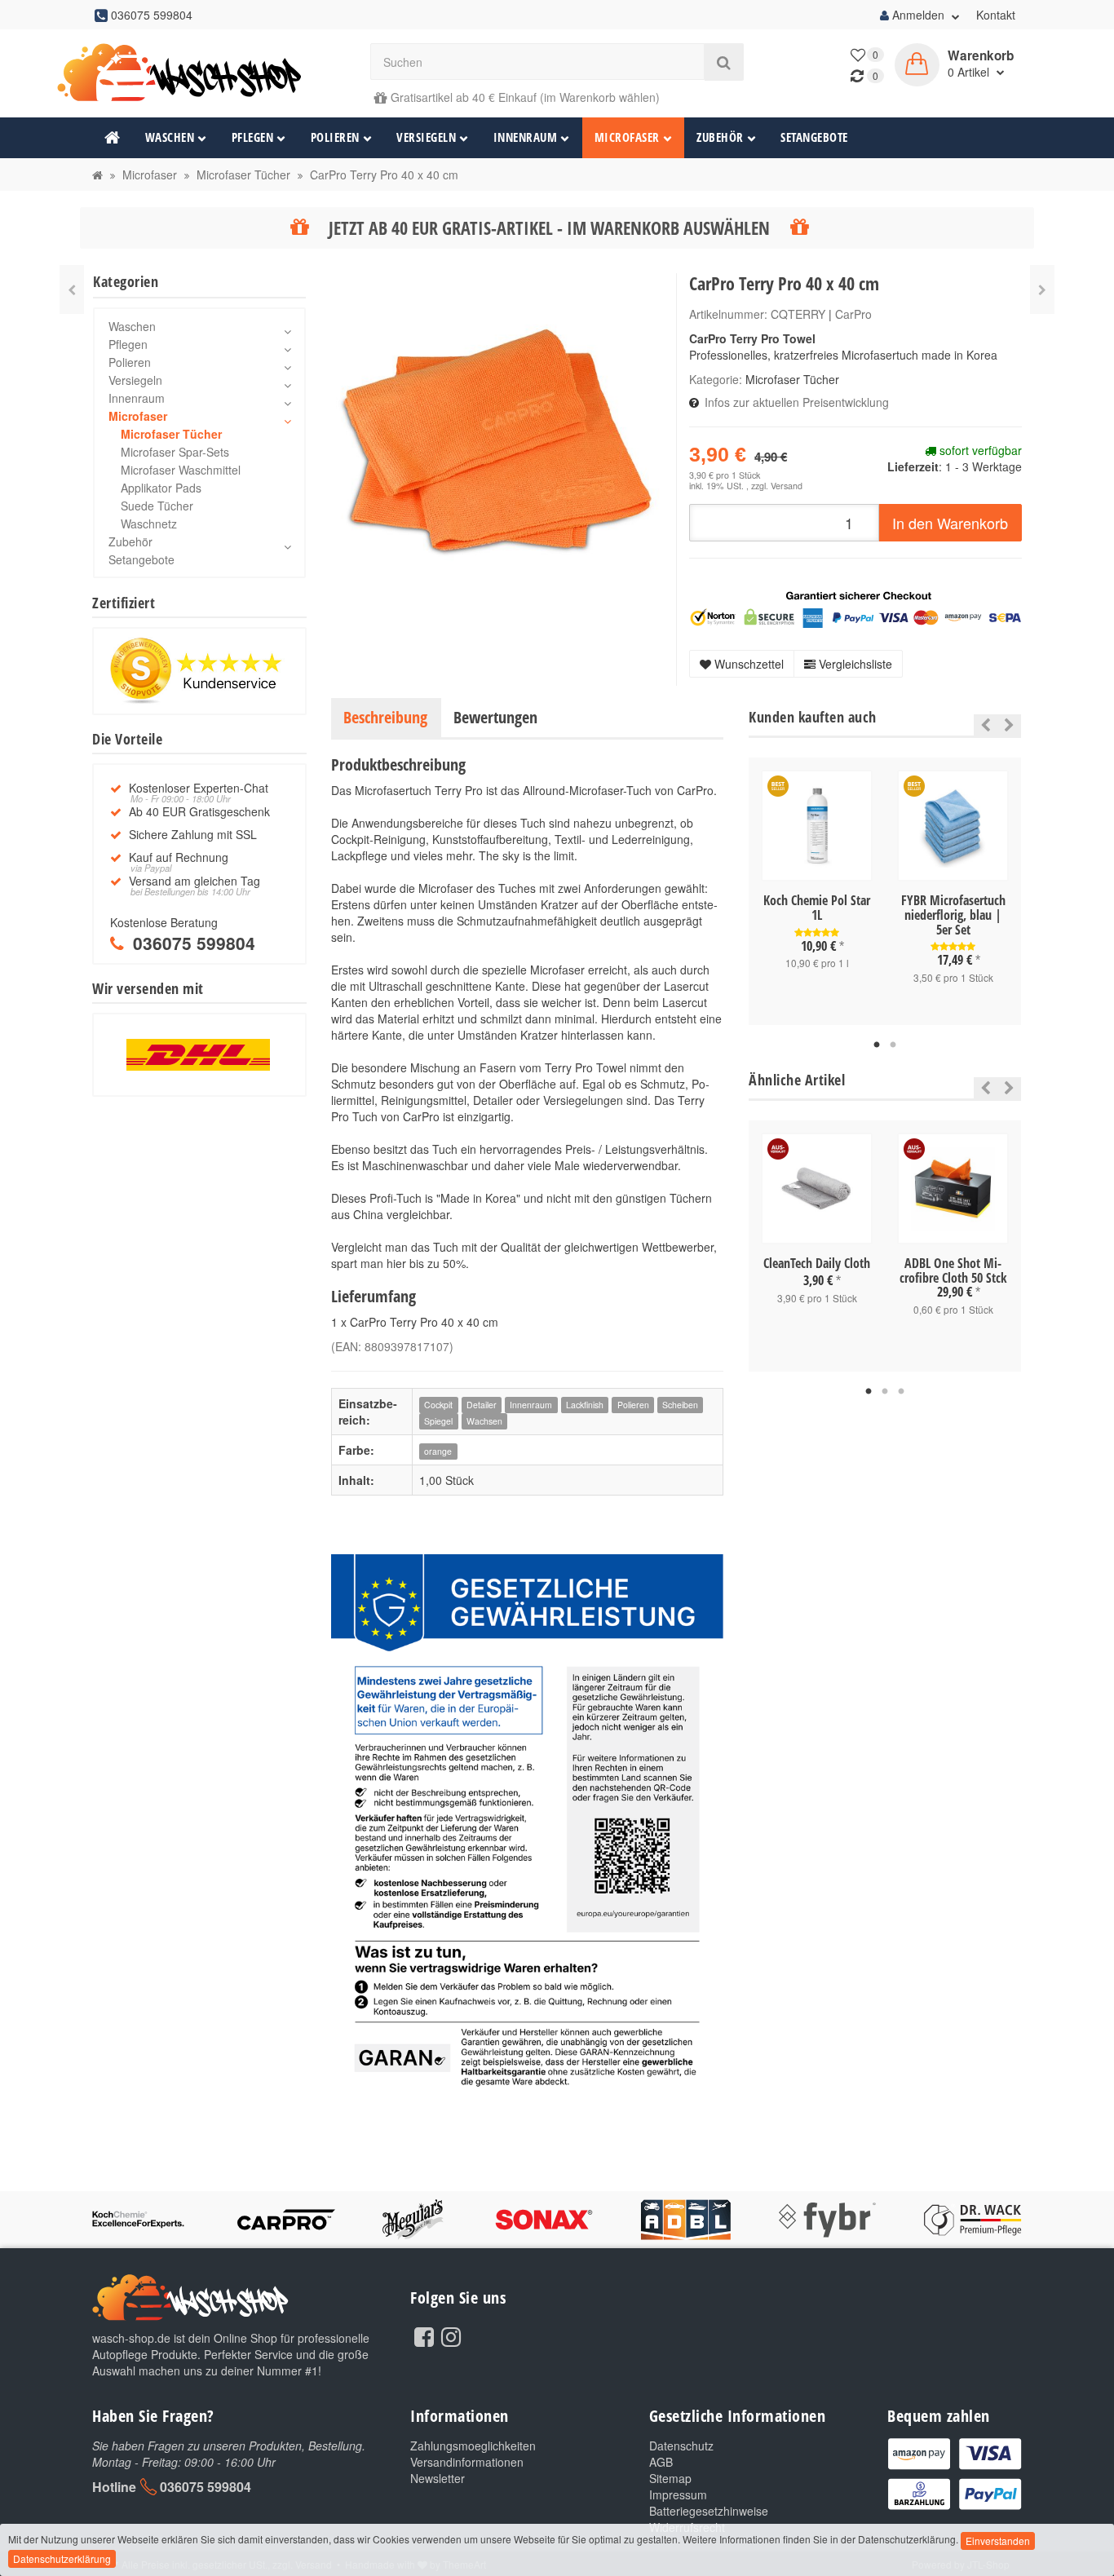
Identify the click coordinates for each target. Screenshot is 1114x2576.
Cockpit (438, 1405)
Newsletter (438, 2478)
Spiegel (438, 1421)
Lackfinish (585, 1405)
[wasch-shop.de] (199, 73)
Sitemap (670, 2478)
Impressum (678, 2494)
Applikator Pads (161, 488)
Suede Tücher (157, 506)
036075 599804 (206, 2487)
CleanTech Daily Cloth (817, 1263)
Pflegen (253, 137)
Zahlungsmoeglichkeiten (473, 2446)
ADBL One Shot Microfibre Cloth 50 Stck (953, 1270)
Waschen (170, 137)
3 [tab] (901, 1392)
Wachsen (484, 1421)
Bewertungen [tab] (495, 717)
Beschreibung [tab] (385, 717)
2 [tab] (893, 1045)
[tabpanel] (817, 884)
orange (438, 1451)
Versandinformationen (467, 2462)
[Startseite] (97, 175)
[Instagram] (451, 2335)
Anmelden (918, 15)
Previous (981, 725)
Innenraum (526, 137)
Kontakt (996, 15)
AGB (661, 2462)
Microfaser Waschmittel (181, 470)
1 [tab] (877, 1045)
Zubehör (720, 137)
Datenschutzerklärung (62, 2558)
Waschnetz (149, 524)
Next (1009, 725)
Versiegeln (426, 137)
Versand (787, 486)
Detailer (482, 1405)
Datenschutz (681, 2446)
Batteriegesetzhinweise (709, 2511)
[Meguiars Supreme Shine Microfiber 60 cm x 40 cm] (72, 289)
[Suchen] (724, 62)
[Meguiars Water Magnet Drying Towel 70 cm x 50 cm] (1042, 289)
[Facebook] (424, 2335)
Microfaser (627, 137)
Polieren (335, 137)
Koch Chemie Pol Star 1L (817, 908)
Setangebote (814, 137)
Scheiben (680, 1405)
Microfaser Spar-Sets (175, 452)
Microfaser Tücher (792, 379)
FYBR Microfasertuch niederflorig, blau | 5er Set (953, 915)
